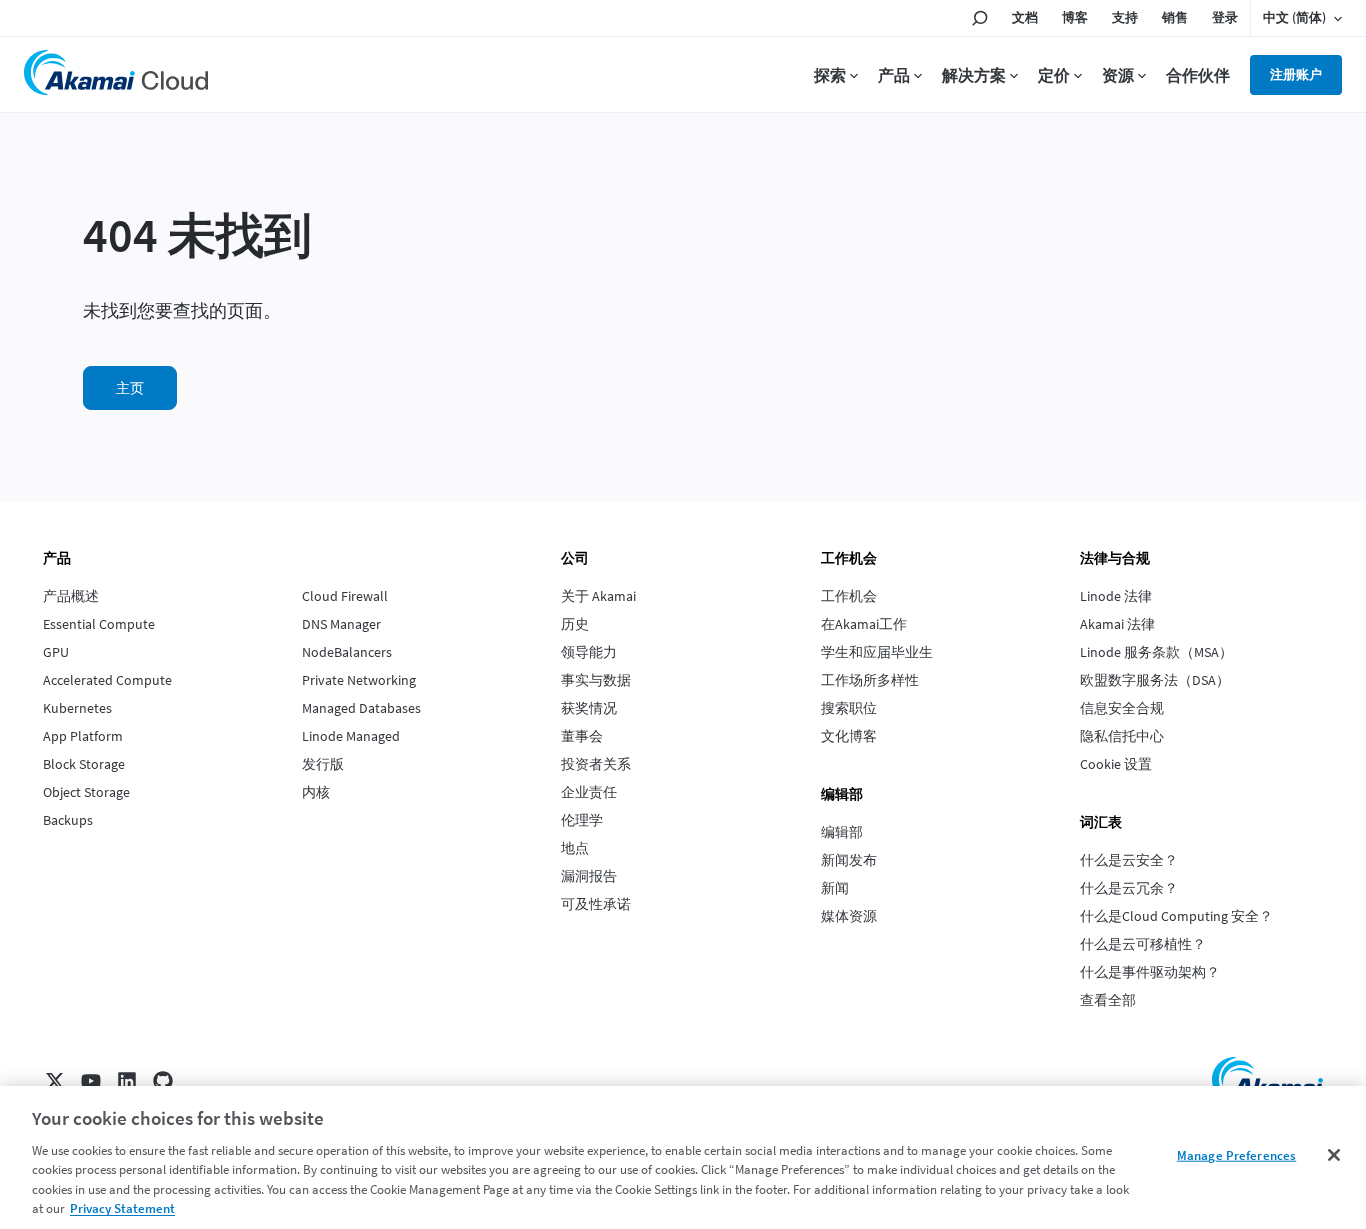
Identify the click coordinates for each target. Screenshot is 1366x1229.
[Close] (1334, 1155)
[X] (55, 1081)
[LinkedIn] (127, 1081)
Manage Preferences (1236, 1155)
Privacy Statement (122, 1208)
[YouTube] (91, 1081)
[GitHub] (163, 1081)
